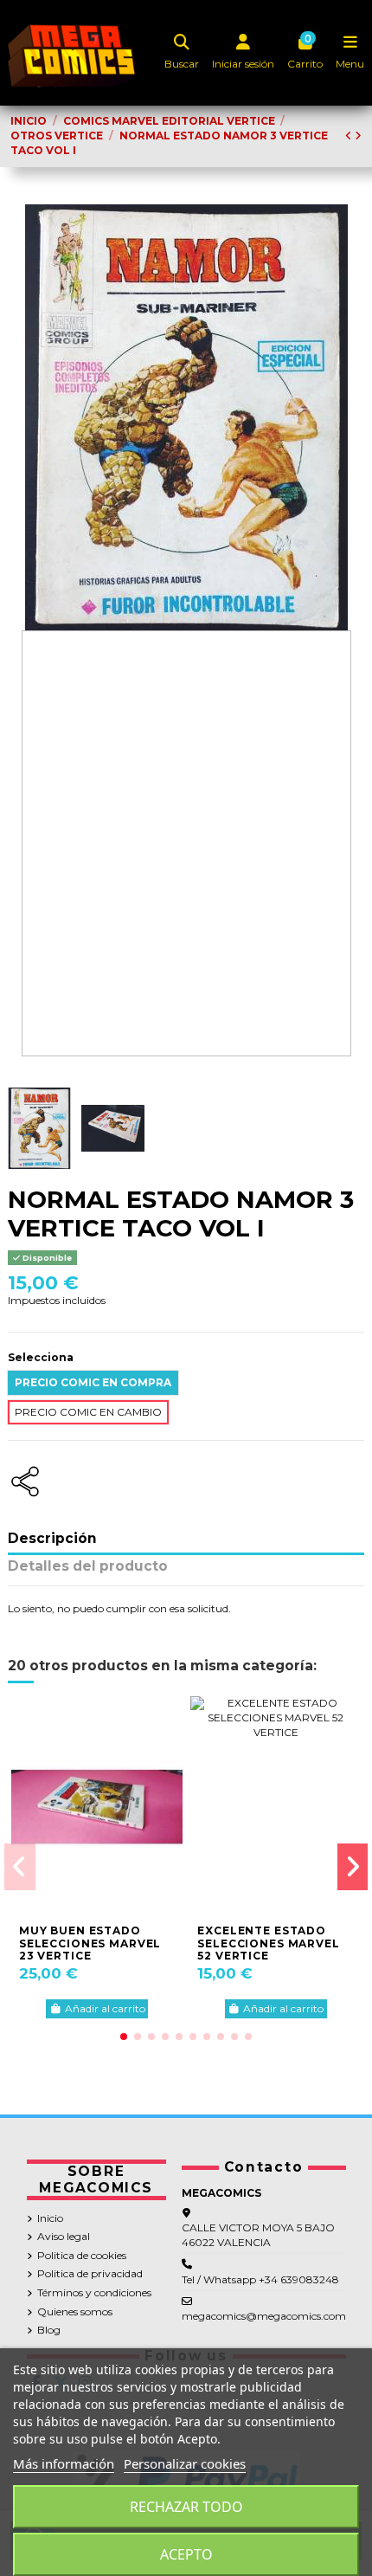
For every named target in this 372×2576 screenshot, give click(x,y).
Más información (64, 2463)
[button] (124, 2037)
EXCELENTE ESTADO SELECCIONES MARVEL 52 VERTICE (268, 1943)
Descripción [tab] (52, 1539)
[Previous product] (350, 136)
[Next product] (358, 136)
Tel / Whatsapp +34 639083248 (260, 2279)
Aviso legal (64, 2236)
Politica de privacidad (90, 2273)
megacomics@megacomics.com (264, 2316)
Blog (49, 2330)
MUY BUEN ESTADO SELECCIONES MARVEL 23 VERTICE (90, 1943)
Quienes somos (75, 2311)
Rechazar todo (186, 2507)
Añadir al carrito (105, 2008)
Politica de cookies (82, 2255)
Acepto (186, 2554)
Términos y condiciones (94, 2292)
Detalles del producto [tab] (88, 1567)
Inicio (50, 2218)
